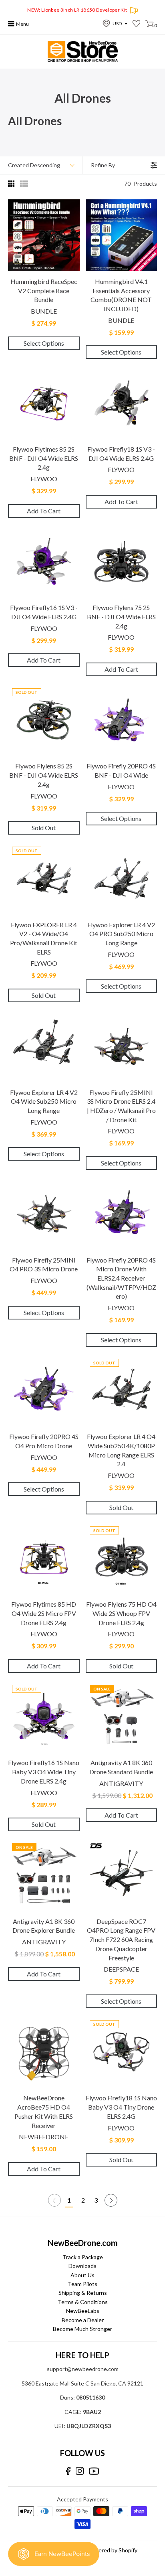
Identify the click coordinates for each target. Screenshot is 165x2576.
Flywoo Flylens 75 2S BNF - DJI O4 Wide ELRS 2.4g (121, 616)
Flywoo (44, 479)
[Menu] (11, 24)
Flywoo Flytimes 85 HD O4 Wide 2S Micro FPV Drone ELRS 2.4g (44, 1613)
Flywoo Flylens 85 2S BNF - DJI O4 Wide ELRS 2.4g (44, 775)
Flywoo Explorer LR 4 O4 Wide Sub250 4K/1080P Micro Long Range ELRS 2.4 (121, 1450)
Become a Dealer (83, 2320)
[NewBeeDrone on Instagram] (80, 2471)
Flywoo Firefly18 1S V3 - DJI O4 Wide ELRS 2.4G (121, 454)
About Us (82, 2275)
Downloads (82, 2266)
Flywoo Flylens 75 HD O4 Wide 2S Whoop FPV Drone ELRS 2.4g (121, 1613)
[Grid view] (12, 184)
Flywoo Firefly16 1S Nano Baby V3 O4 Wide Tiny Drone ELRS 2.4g (44, 1771)
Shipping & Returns (83, 2293)
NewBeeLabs (83, 2311)
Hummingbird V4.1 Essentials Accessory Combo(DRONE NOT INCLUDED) (121, 295)
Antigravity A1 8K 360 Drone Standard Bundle (121, 1767)
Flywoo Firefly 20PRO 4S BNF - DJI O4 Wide (121, 770)
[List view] (24, 184)
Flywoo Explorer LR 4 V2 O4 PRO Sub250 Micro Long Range (121, 934)
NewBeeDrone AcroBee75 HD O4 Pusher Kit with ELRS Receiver (44, 2111)
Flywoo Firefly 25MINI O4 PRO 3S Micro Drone (44, 1265)
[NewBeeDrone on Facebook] (68, 2471)
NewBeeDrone (44, 2137)
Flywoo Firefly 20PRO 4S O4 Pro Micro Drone (44, 1441)
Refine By (103, 165)
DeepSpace (121, 1969)
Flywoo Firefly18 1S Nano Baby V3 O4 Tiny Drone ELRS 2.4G (121, 2107)
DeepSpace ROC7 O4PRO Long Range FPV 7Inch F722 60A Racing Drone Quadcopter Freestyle (121, 1940)
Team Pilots (82, 2284)
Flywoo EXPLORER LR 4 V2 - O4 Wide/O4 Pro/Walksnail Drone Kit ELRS (44, 938)
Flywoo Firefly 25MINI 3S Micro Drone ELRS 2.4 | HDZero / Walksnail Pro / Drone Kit (121, 1106)
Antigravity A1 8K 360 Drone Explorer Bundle (44, 1926)
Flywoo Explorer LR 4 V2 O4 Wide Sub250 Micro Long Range (44, 1101)
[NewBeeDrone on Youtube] (94, 2471)
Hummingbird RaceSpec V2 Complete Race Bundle (44, 290)
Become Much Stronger (82, 2329)
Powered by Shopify (112, 2550)
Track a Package (83, 2257)
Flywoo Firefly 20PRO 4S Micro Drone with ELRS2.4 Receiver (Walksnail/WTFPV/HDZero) (121, 1278)
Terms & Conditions (83, 2302)
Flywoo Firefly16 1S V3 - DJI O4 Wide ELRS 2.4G (44, 612)
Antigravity (121, 1783)
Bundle (44, 311)
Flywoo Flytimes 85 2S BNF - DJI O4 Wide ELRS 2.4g (44, 458)
